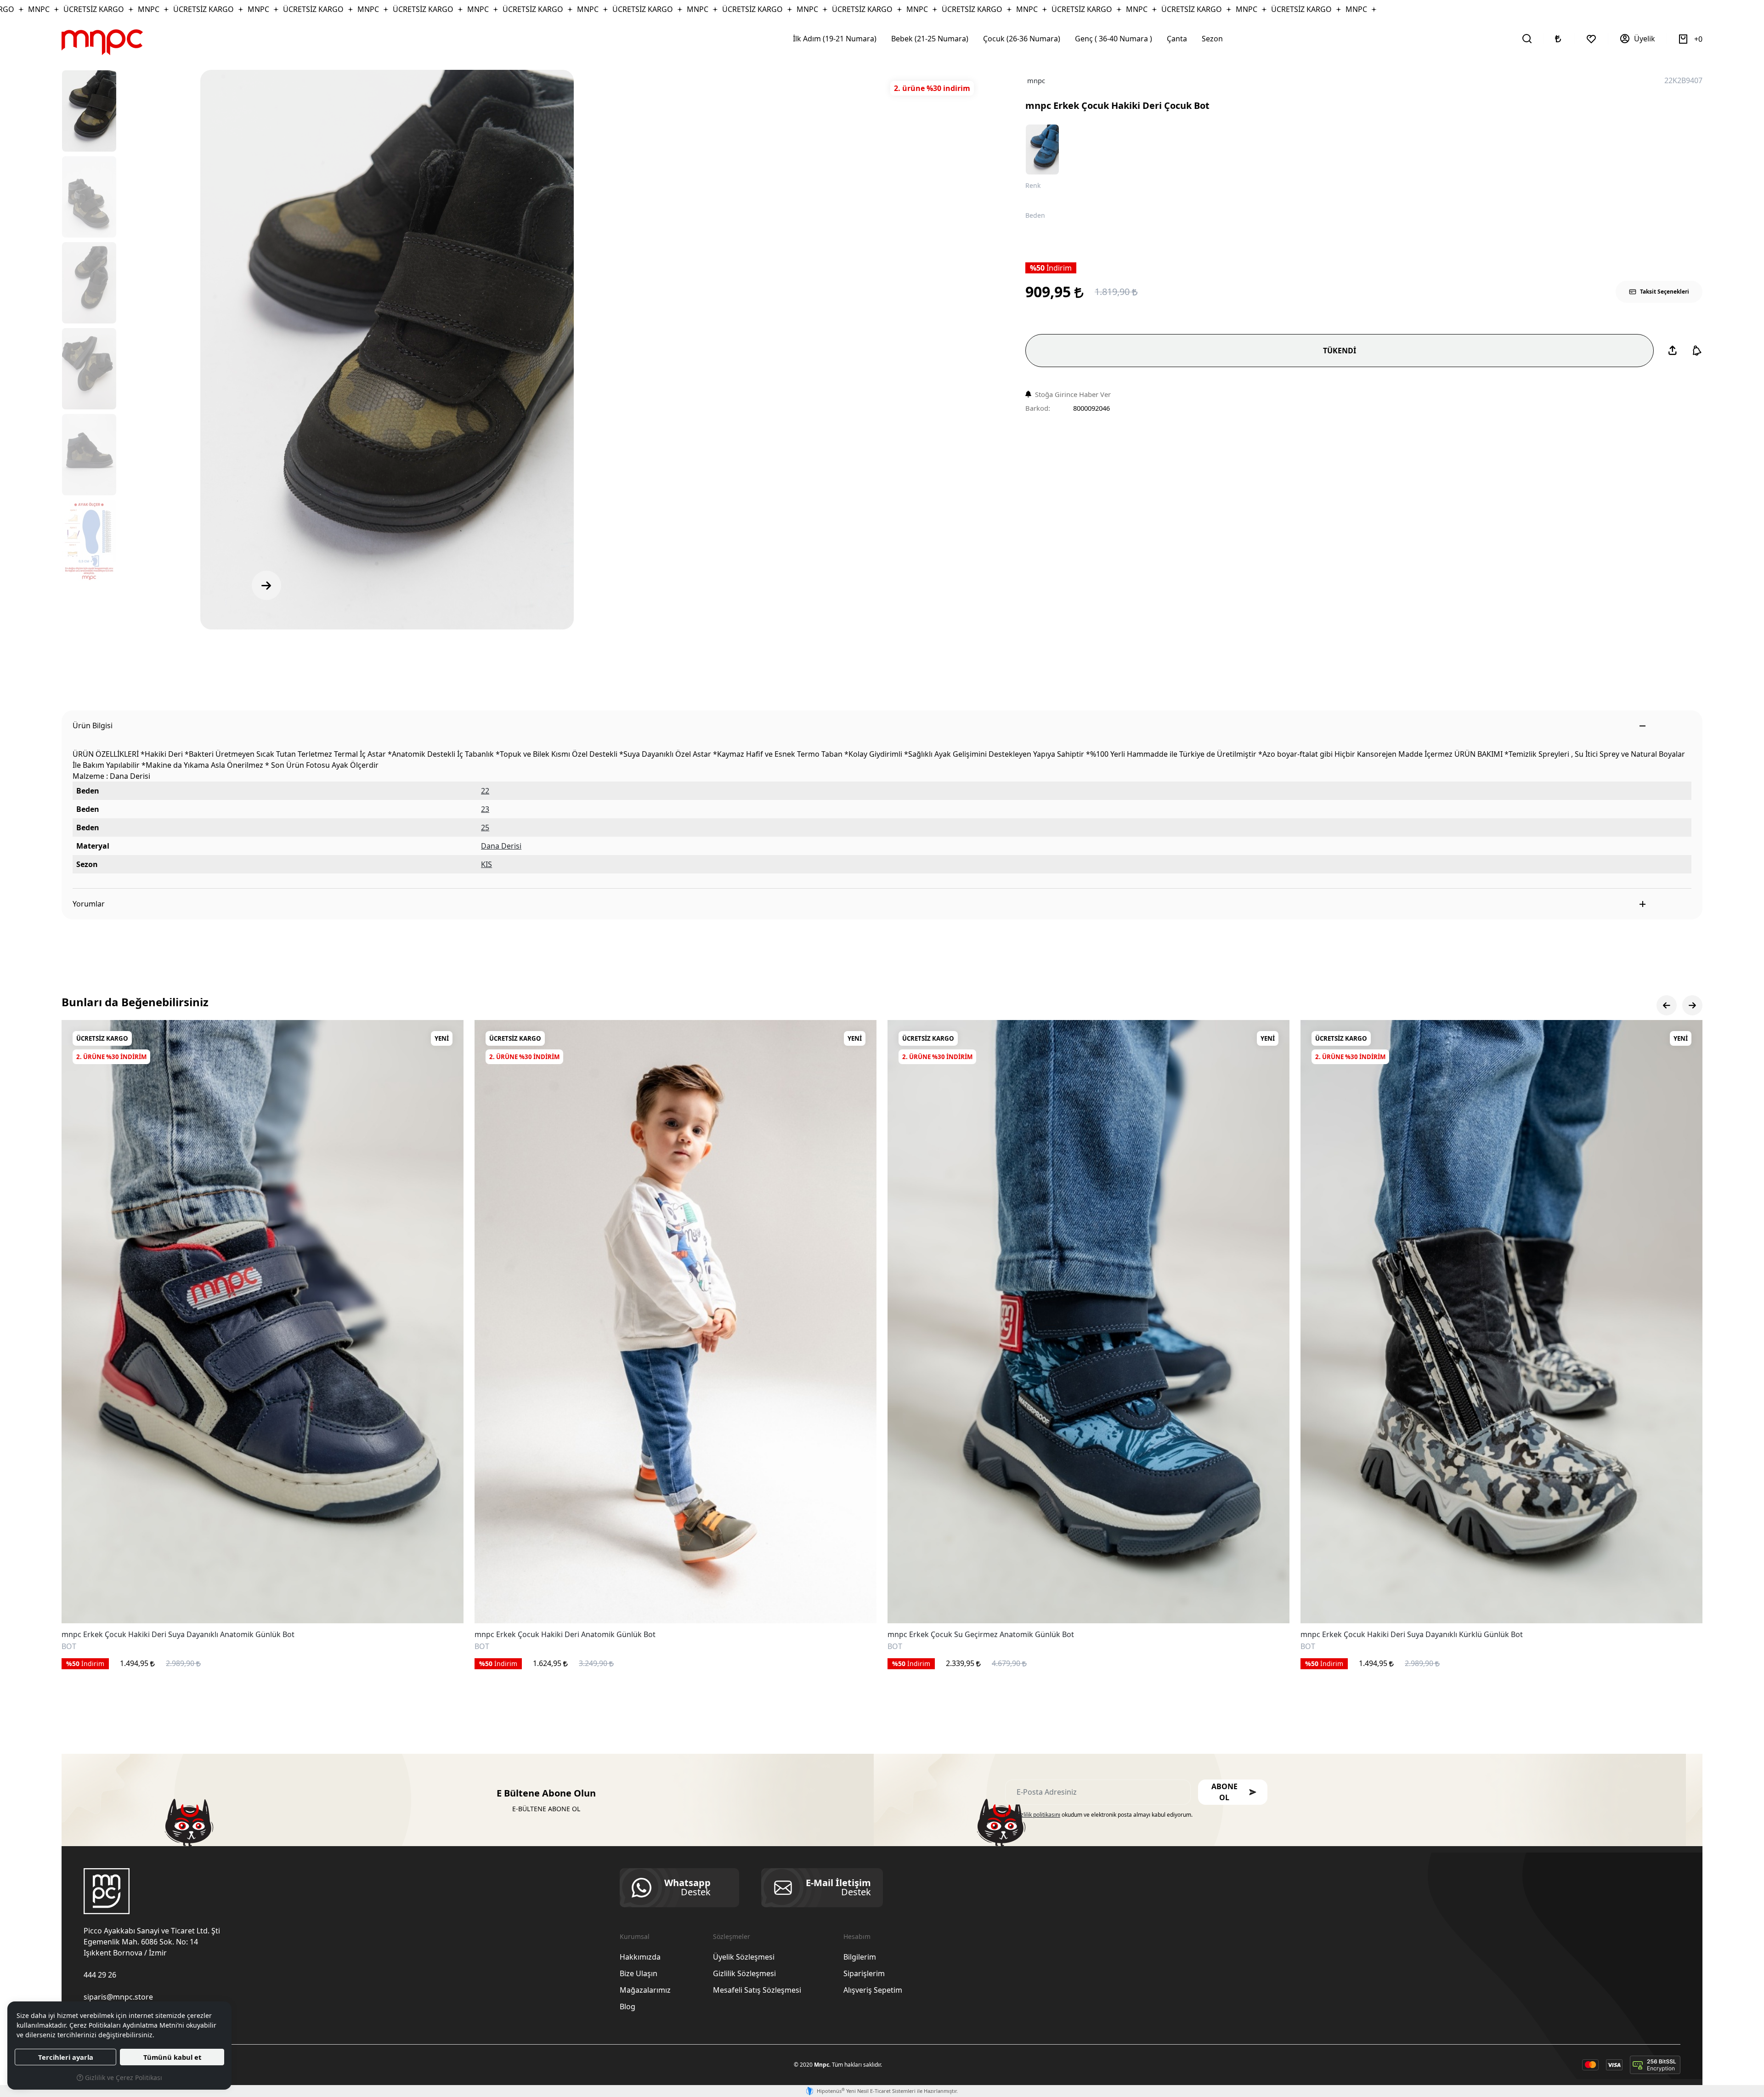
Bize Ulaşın (639, 1973)
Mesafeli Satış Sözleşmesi (757, 1990)
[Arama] (1527, 39)
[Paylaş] (1673, 351)
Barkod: (1038, 408)
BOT (69, 1647)
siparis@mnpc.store (118, 1997)
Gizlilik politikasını (1038, 1815)
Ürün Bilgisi (93, 725)
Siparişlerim (864, 1973)
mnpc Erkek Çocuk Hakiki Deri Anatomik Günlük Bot (565, 1635)
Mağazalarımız (645, 1990)
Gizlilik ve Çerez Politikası (123, 2077)
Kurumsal (635, 1936)
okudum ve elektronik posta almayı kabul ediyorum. (1104, 1815)
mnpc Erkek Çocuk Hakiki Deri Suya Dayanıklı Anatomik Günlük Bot (178, 1635)
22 (485, 791)
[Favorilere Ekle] (446, 1606)
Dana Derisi (501, 846)
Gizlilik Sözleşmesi (744, 1973)
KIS (486, 864)
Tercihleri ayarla (66, 2057)
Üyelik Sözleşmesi (744, 1957)
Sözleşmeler (732, 1936)
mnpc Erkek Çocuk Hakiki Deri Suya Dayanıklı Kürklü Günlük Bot (1412, 1635)
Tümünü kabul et (172, 2057)
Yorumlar (89, 904)
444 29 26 (100, 1975)
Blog (628, 2006)
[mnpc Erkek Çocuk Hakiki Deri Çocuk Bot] (387, 350)
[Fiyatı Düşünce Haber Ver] (1697, 351)
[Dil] (1559, 39)
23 (485, 809)
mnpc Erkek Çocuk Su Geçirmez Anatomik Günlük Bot (981, 1635)
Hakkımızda (640, 1957)
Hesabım (857, 1936)
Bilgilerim (860, 1957)
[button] (1233, 1792)
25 (485, 827)
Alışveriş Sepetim (873, 1990)
